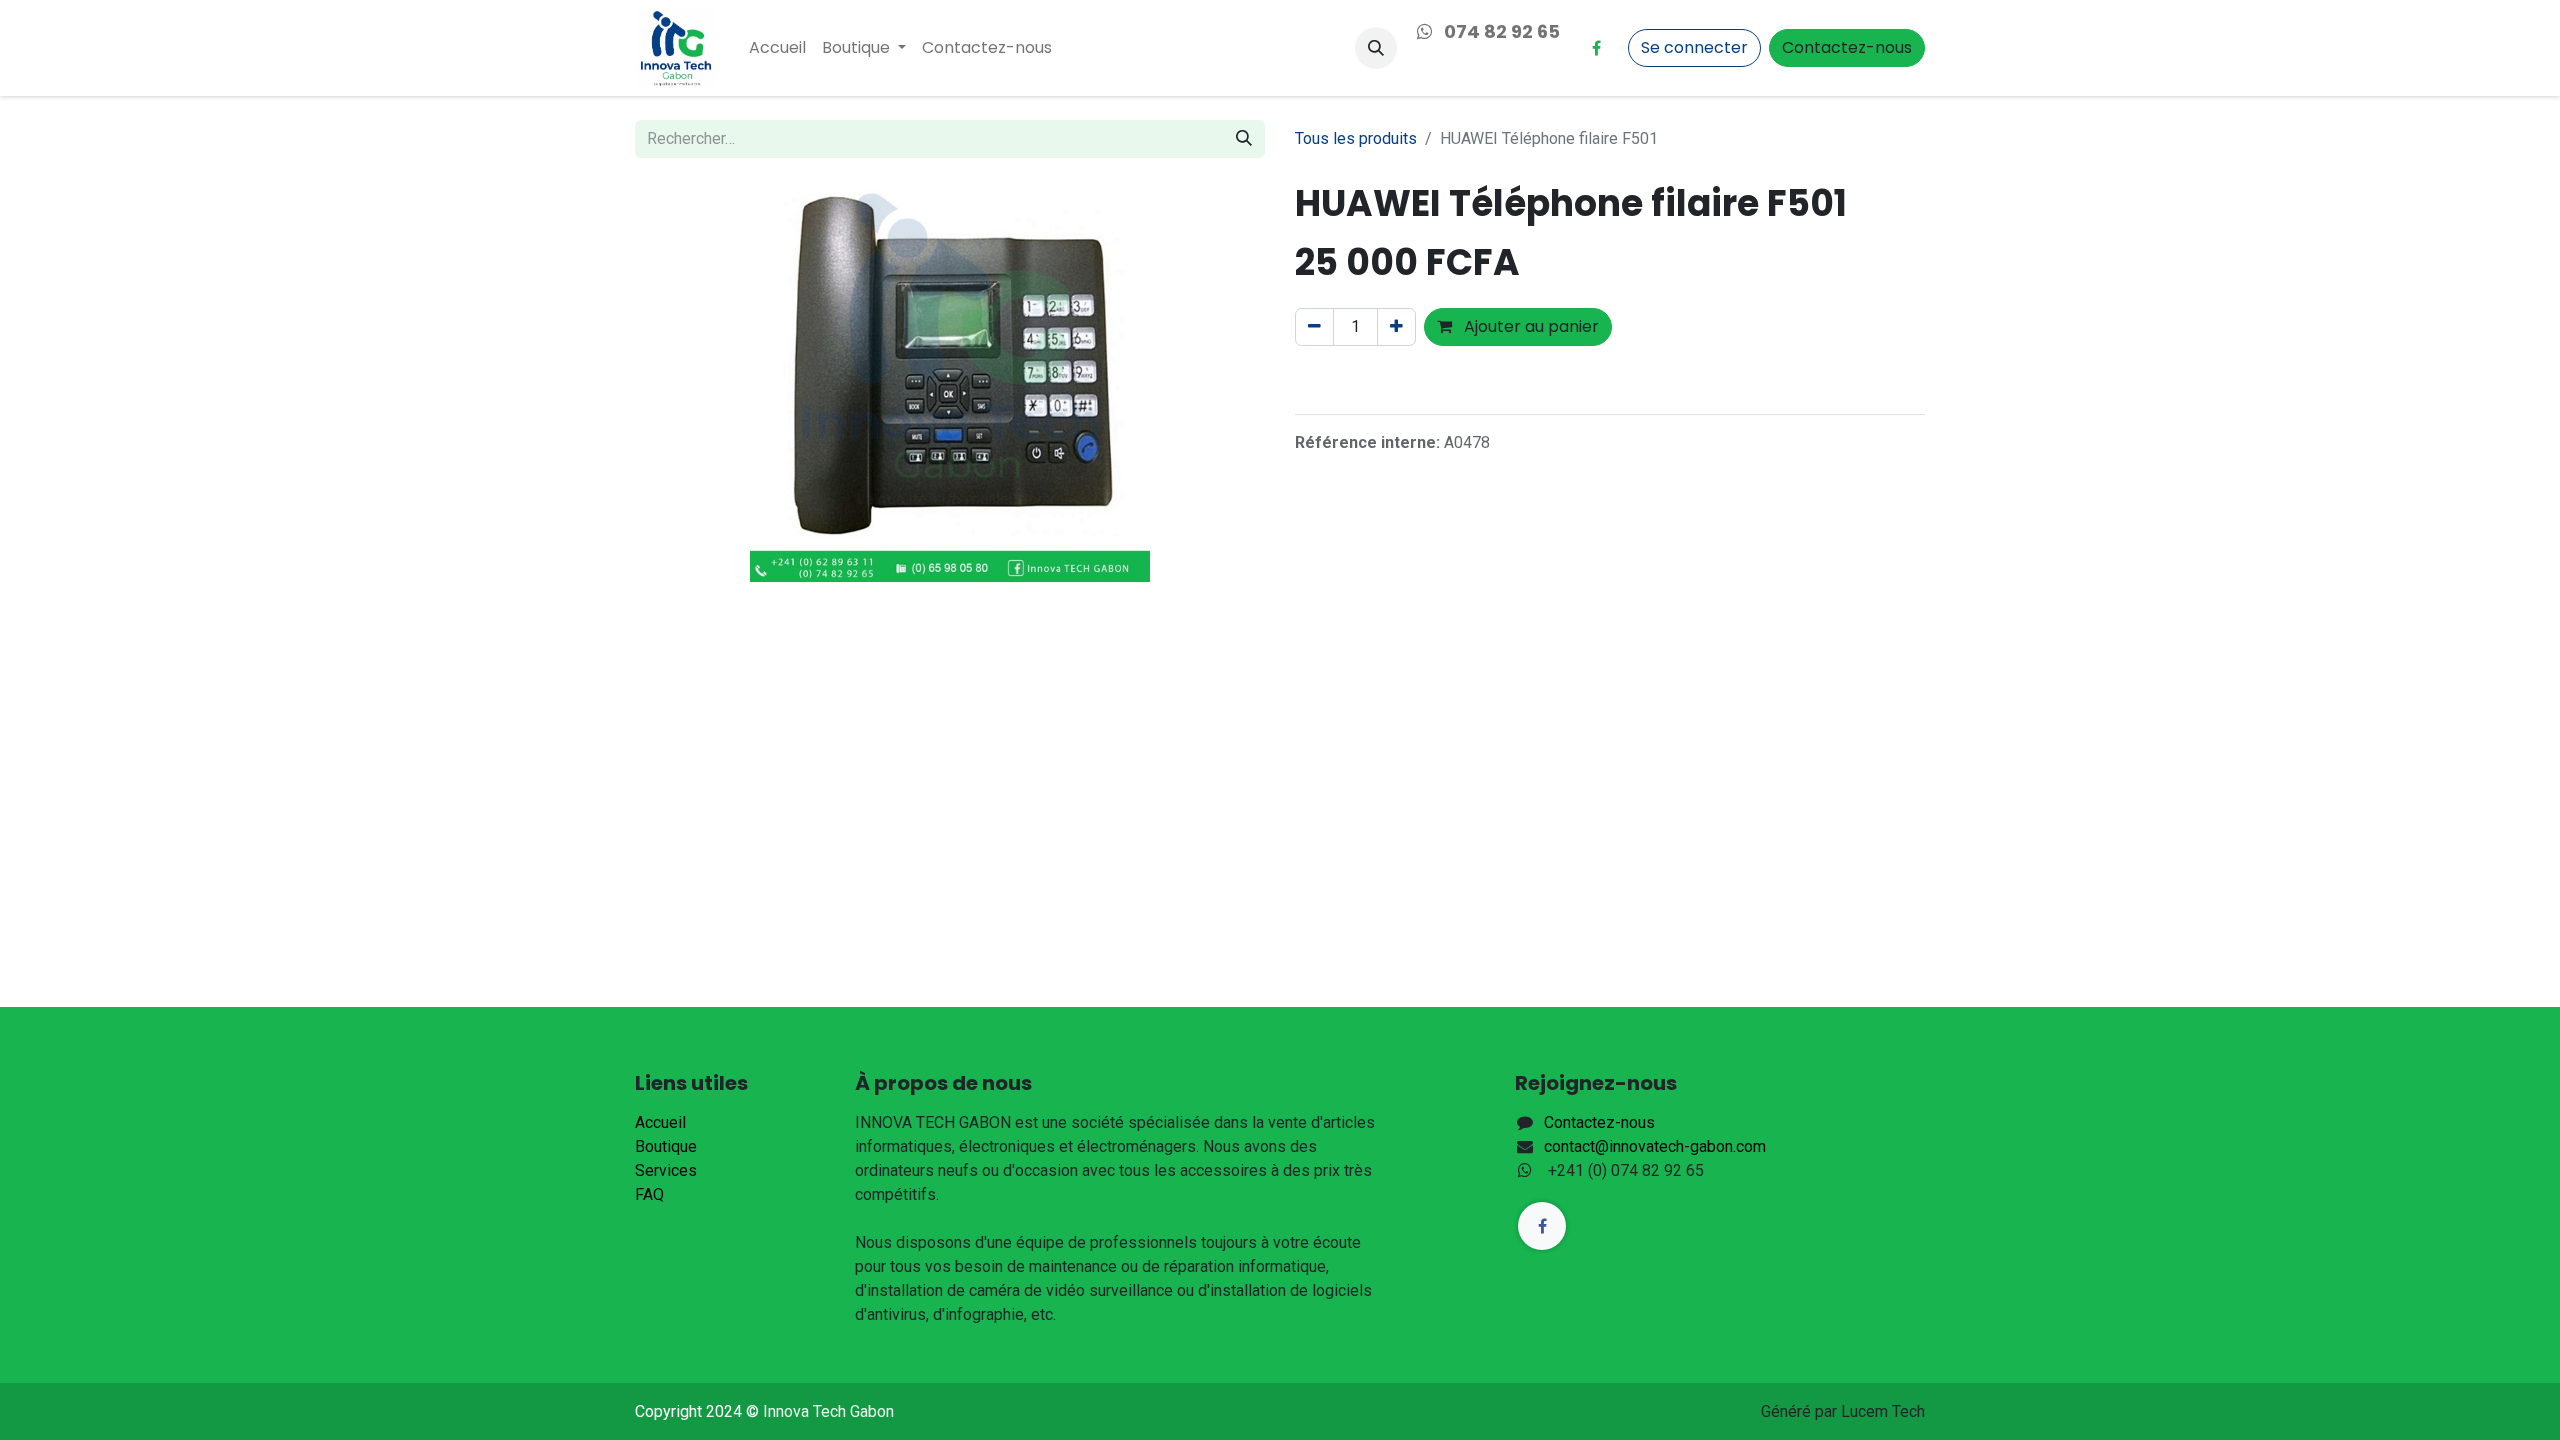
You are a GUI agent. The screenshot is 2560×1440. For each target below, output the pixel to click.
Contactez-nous (1847, 47)
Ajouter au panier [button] (1529, 326)
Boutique (666, 1146)
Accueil (660, 1122)
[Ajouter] (1396, 327)
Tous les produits (1356, 138)
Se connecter (1694, 47)
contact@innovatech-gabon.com (1655, 1146)
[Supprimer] (1314, 327)
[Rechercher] (1244, 139)
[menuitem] (777, 48)
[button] (1376, 48)
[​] (1596, 48)
